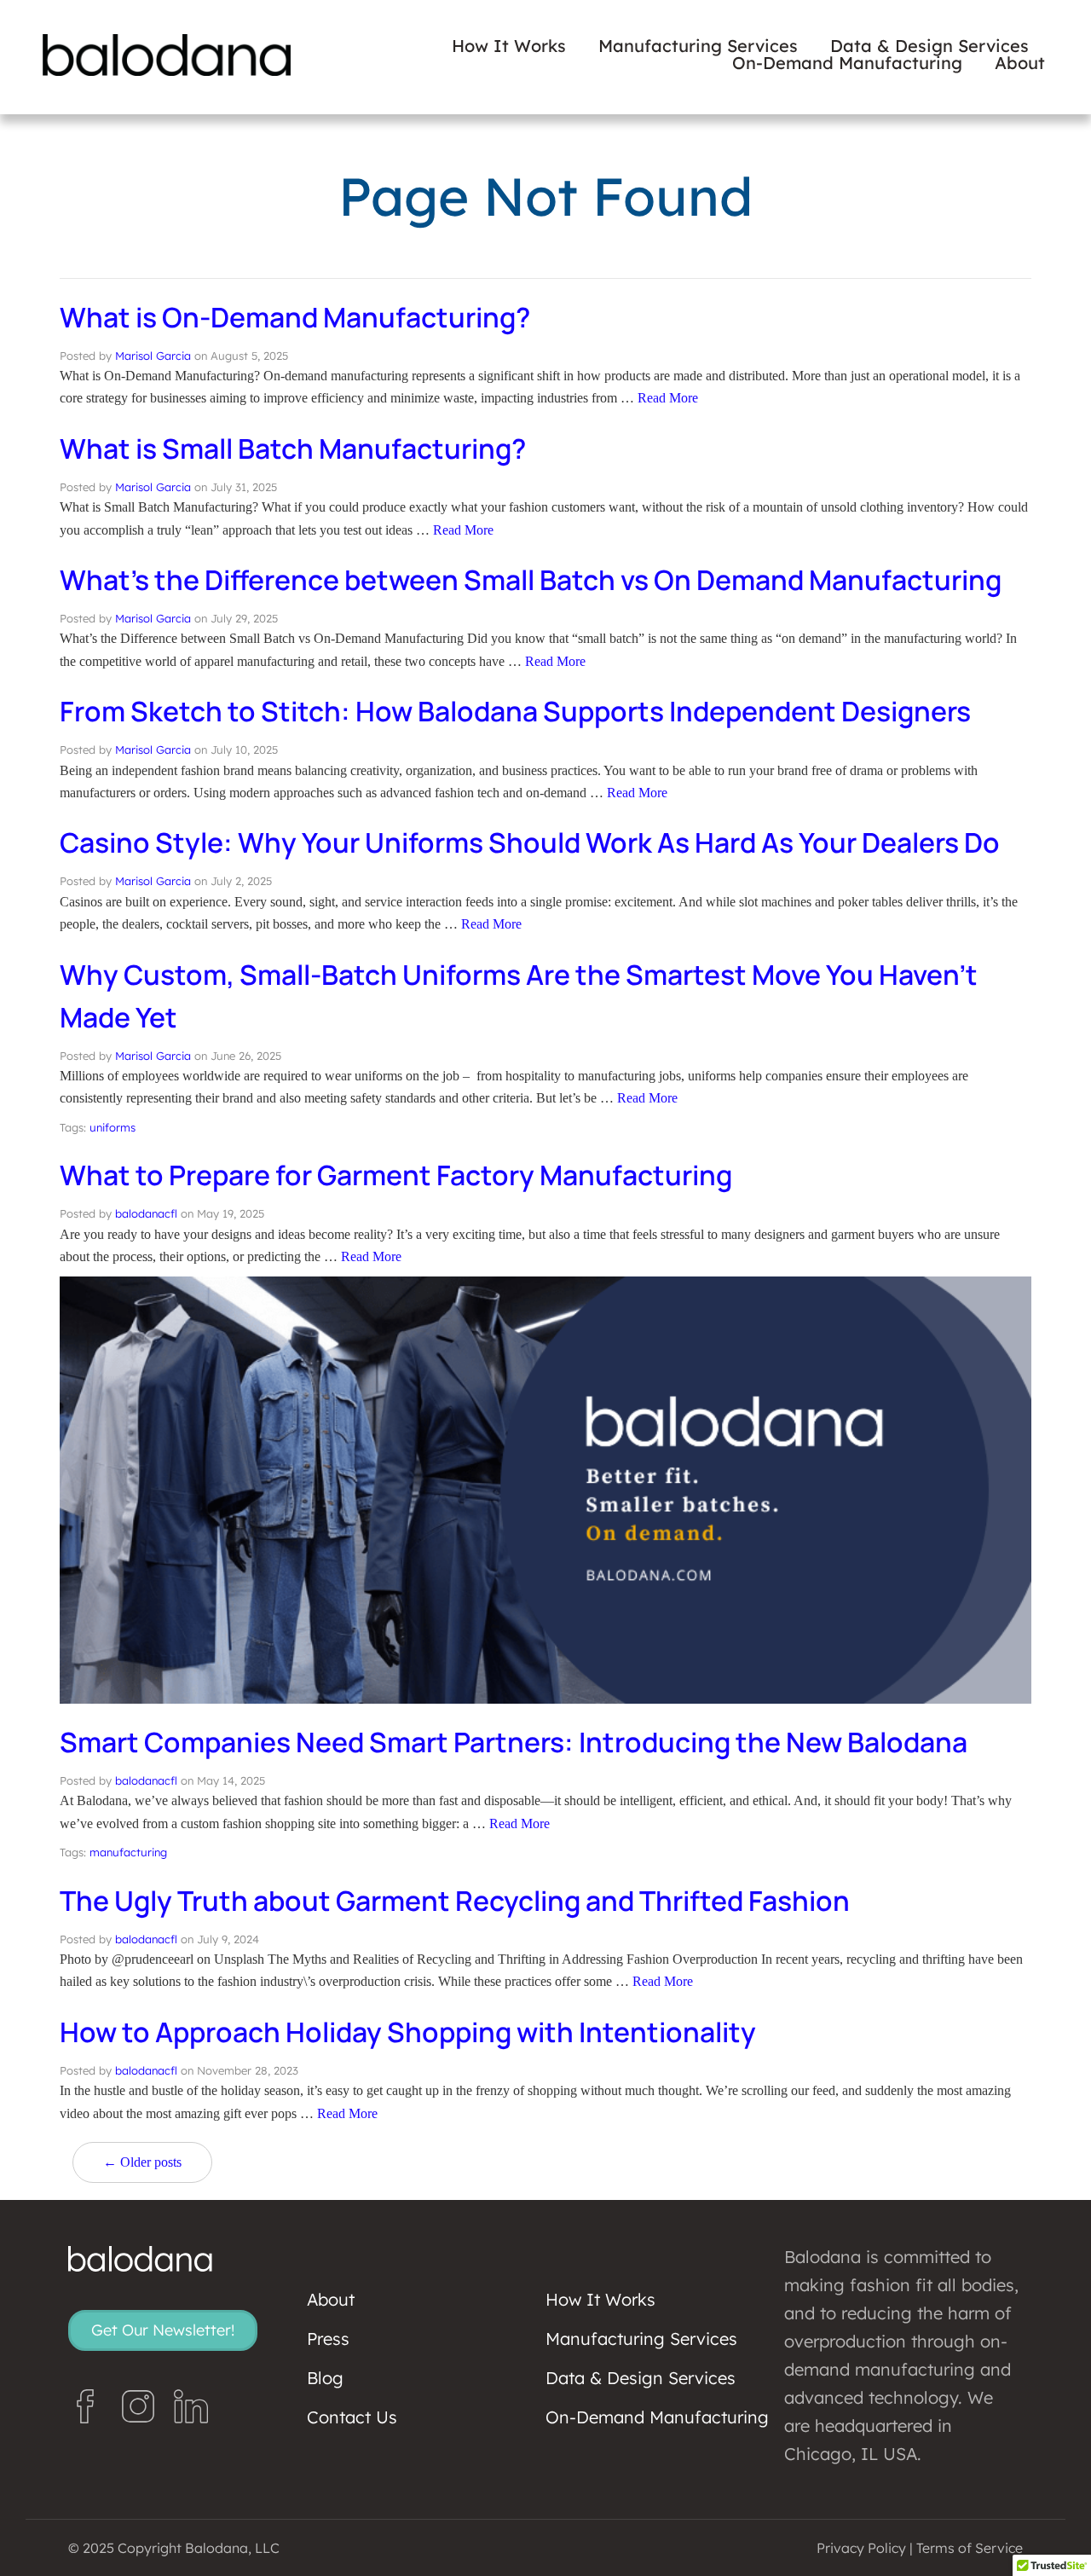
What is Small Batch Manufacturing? (293, 449)
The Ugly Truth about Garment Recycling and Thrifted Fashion (455, 1901)
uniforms (113, 1127)
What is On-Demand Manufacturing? (295, 317)
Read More (668, 398)
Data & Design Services (929, 46)
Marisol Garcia (153, 356)
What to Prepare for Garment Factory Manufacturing (396, 1175)
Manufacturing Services (698, 46)
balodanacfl (146, 1213)
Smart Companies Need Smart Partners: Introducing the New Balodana (514, 1742)
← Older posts (142, 2162)
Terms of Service (970, 2548)
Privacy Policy (861, 2548)
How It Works (509, 46)
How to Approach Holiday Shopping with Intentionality (408, 2032)
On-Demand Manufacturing (847, 63)
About (1020, 63)
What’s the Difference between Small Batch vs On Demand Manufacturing (531, 580)
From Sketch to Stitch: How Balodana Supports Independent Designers (515, 711)
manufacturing (128, 1852)
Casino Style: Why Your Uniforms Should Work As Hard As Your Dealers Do (530, 842)
